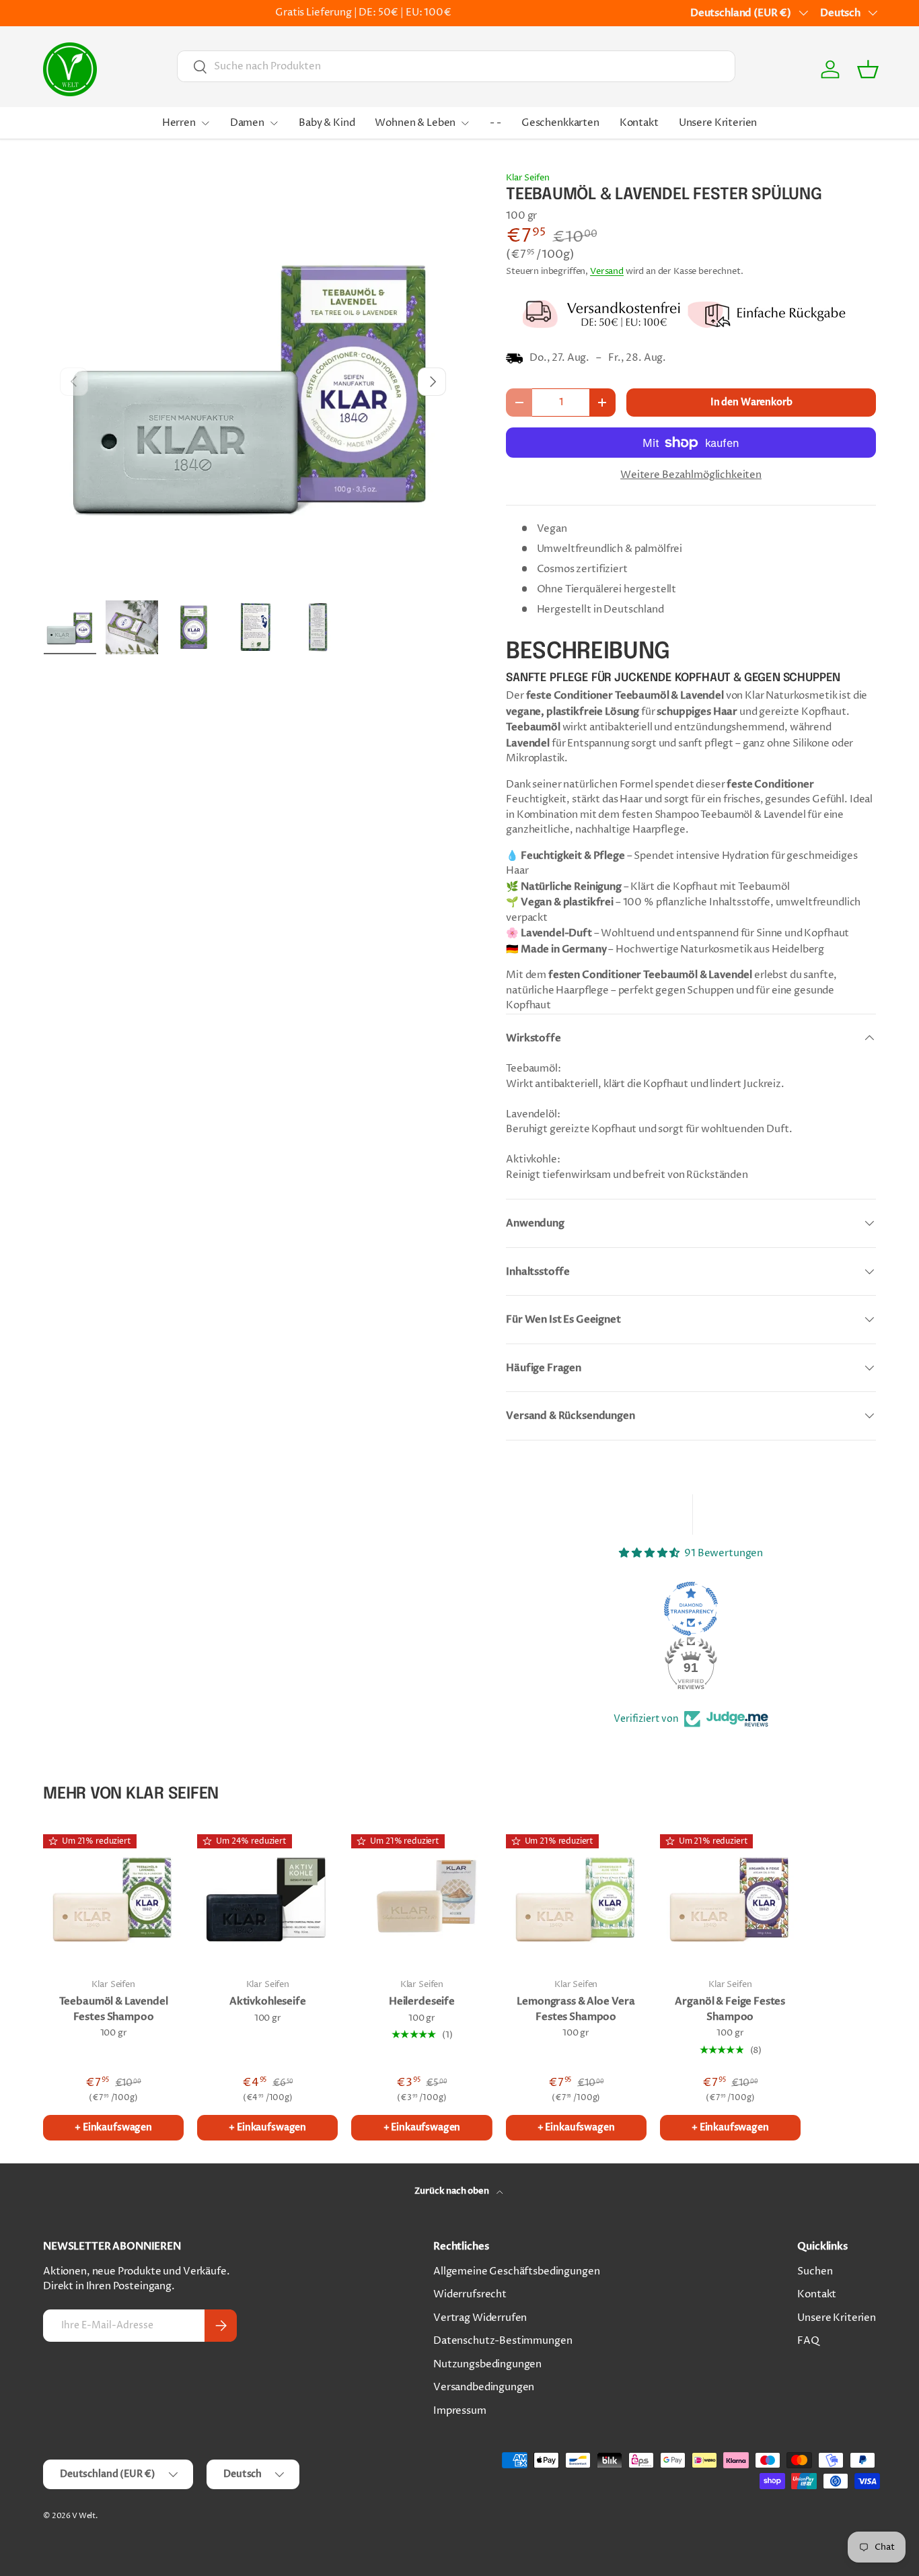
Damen (247, 123)
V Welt (84, 2516)
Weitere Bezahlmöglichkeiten (691, 475)
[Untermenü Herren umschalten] (205, 123)
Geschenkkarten (560, 123)
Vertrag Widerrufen (480, 2318)
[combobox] (456, 66)
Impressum (460, 2411)
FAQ (808, 2341)
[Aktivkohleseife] (267, 1896)
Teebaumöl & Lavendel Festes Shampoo (114, 2009)
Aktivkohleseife (268, 2001)
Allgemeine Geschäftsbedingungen (516, 2271)
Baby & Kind (327, 123)
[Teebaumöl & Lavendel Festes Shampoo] (113, 1896)
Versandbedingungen (484, 2387)
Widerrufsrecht (470, 2294)
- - (495, 123)
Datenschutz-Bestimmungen (503, 2341)
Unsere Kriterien (718, 123)
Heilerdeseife (422, 2001)
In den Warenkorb (751, 402)
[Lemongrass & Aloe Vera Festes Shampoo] (576, 1896)
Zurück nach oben (452, 2191)
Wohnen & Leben (415, 123)
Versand (607, 271)
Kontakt (639, 123)
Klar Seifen (527, 178)
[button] (868, 69)
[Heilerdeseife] (421, 1896)
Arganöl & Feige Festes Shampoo (730, 2009)
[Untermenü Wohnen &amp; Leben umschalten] (465, 123)
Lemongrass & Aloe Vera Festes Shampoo (576, 2009)
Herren (179, 123)
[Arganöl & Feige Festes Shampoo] (730, 1896)
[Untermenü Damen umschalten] (274, 123)
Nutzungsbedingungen (487, 2364)
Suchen (815, 2271)
